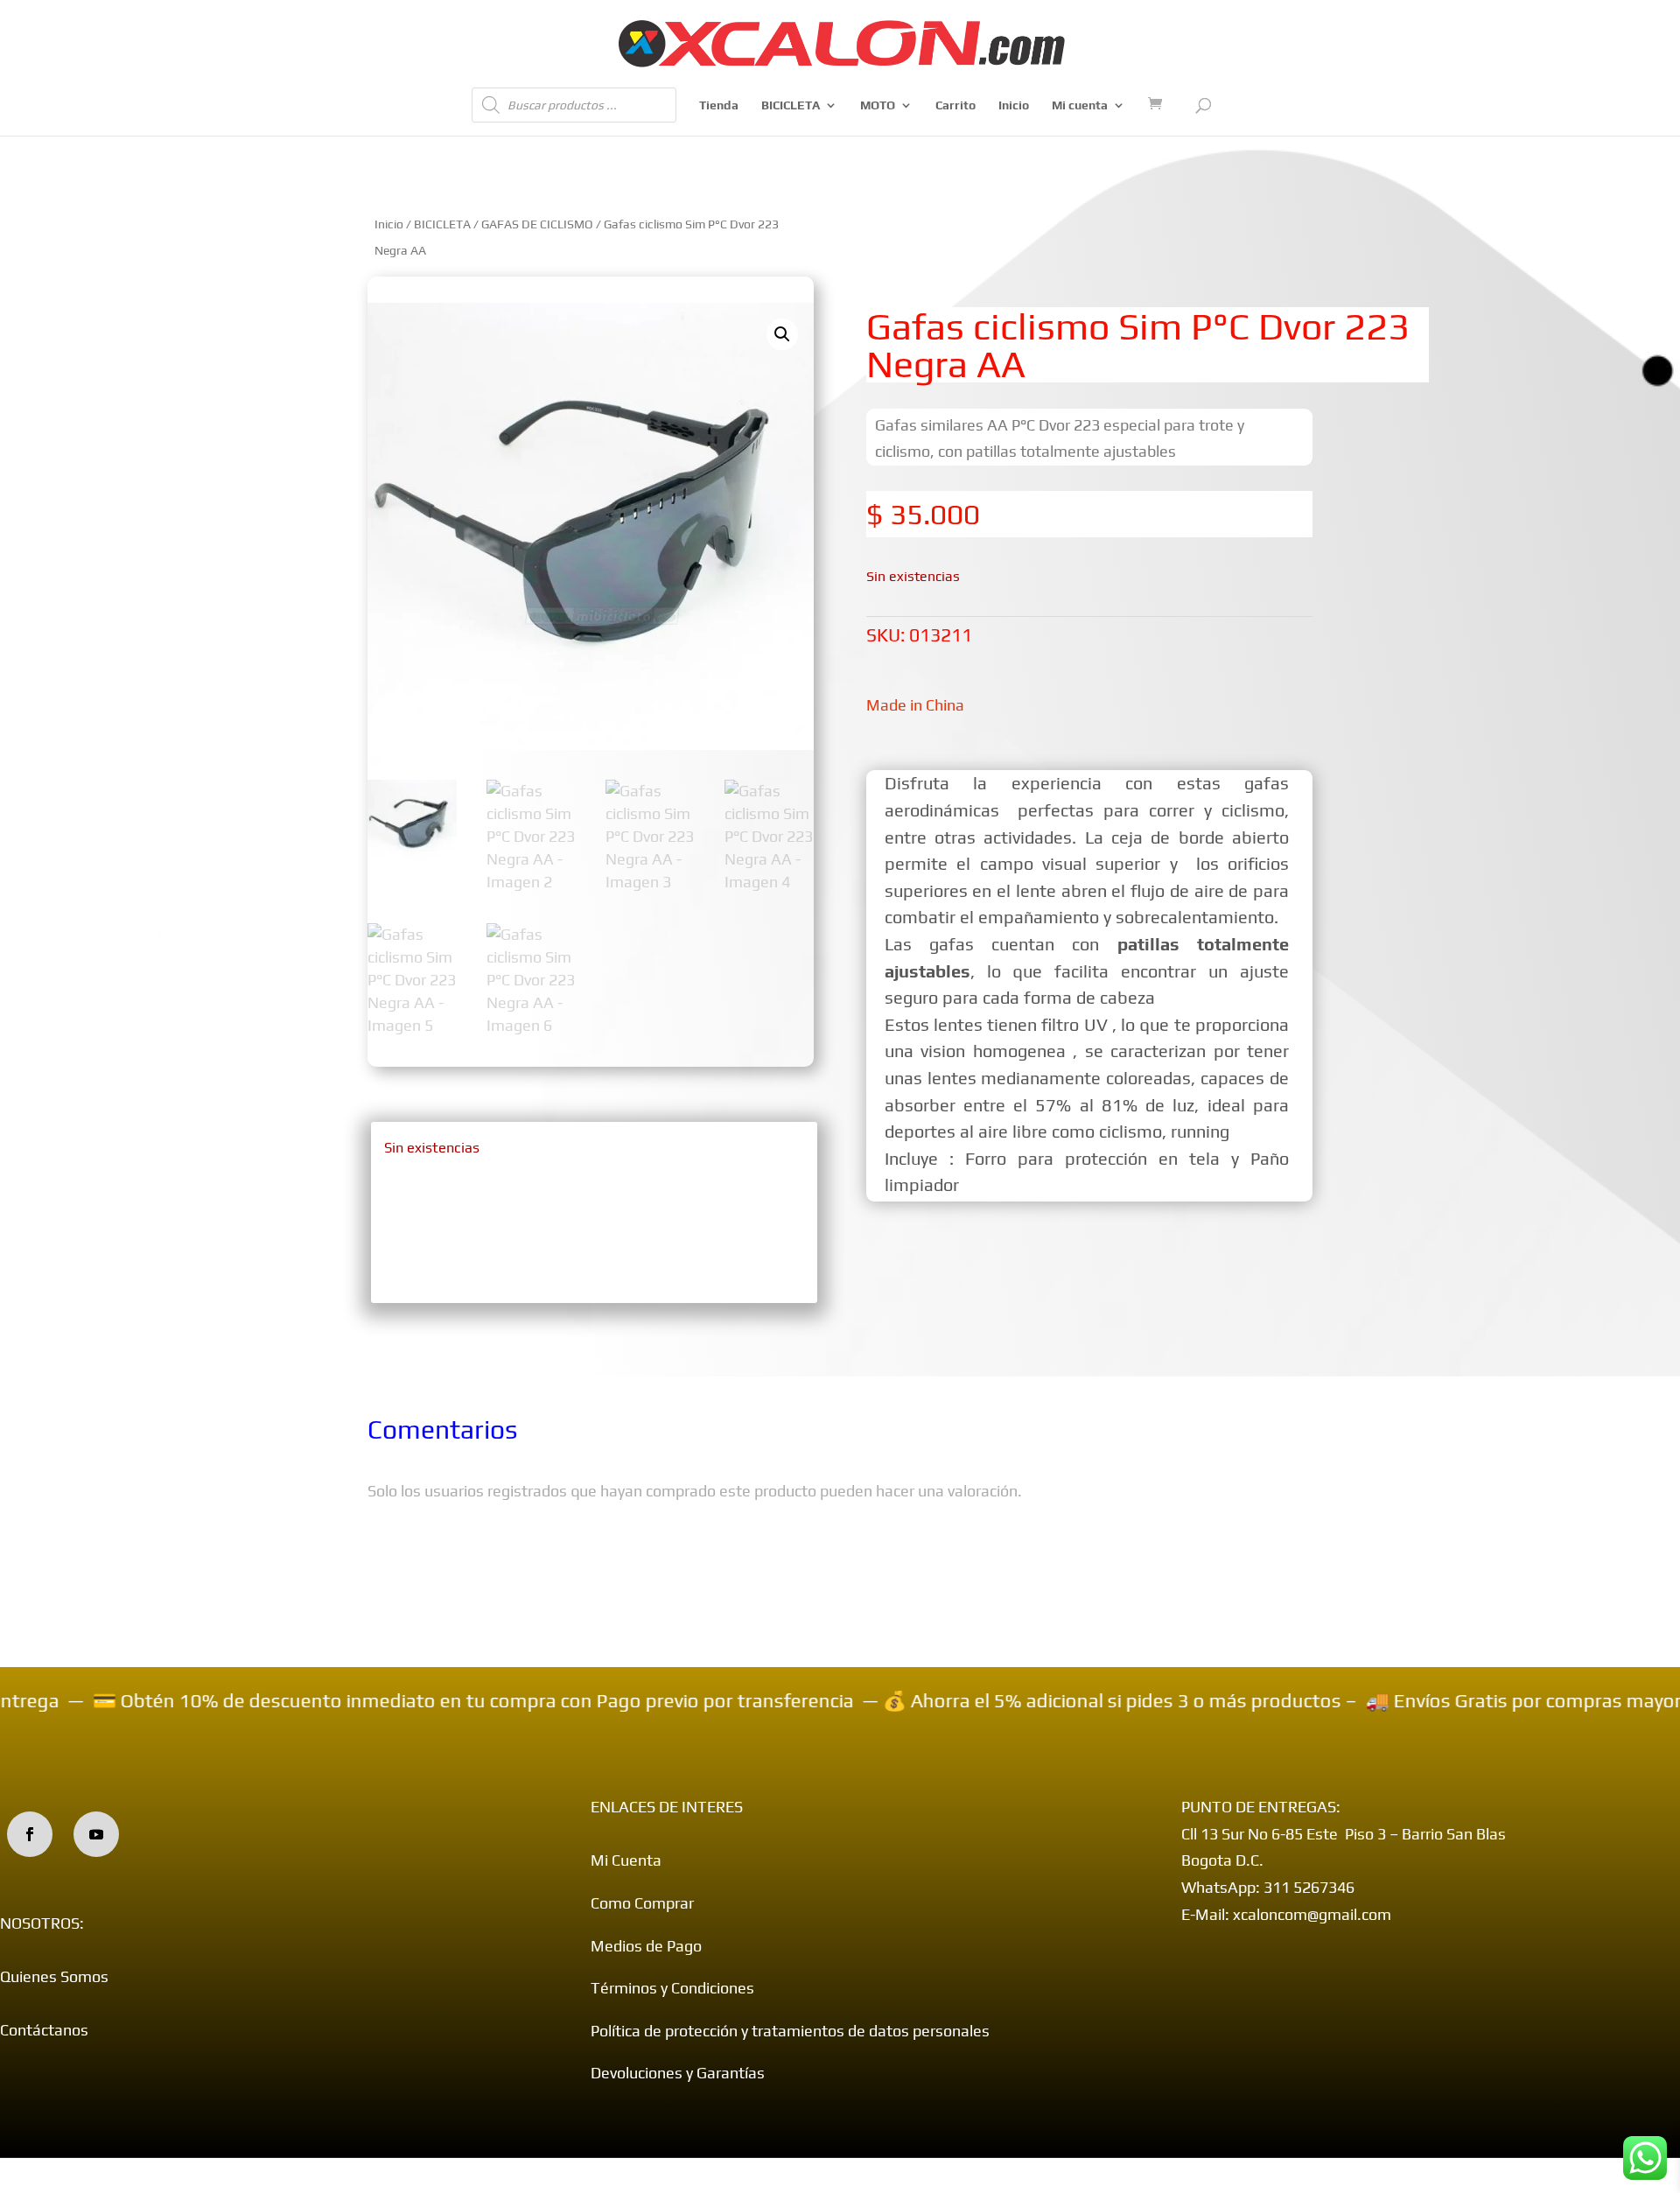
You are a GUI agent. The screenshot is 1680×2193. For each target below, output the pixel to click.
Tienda (719, 105)
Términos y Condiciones (672, 1988)
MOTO (878, 105)
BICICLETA (791, 105)
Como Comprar (642, 1903)
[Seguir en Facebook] (30, 1834)
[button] (782, 334)
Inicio (1014, 105)
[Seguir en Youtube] (96, 1834)
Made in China (915, 705)
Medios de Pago (646, 1946)
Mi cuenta (1080, 105)
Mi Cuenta (626, 1860)
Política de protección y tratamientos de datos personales (790, 2031)
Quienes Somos (54, 1976)
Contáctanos (44, 2030)
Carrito (955, 105)
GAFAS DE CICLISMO (537, 224)
